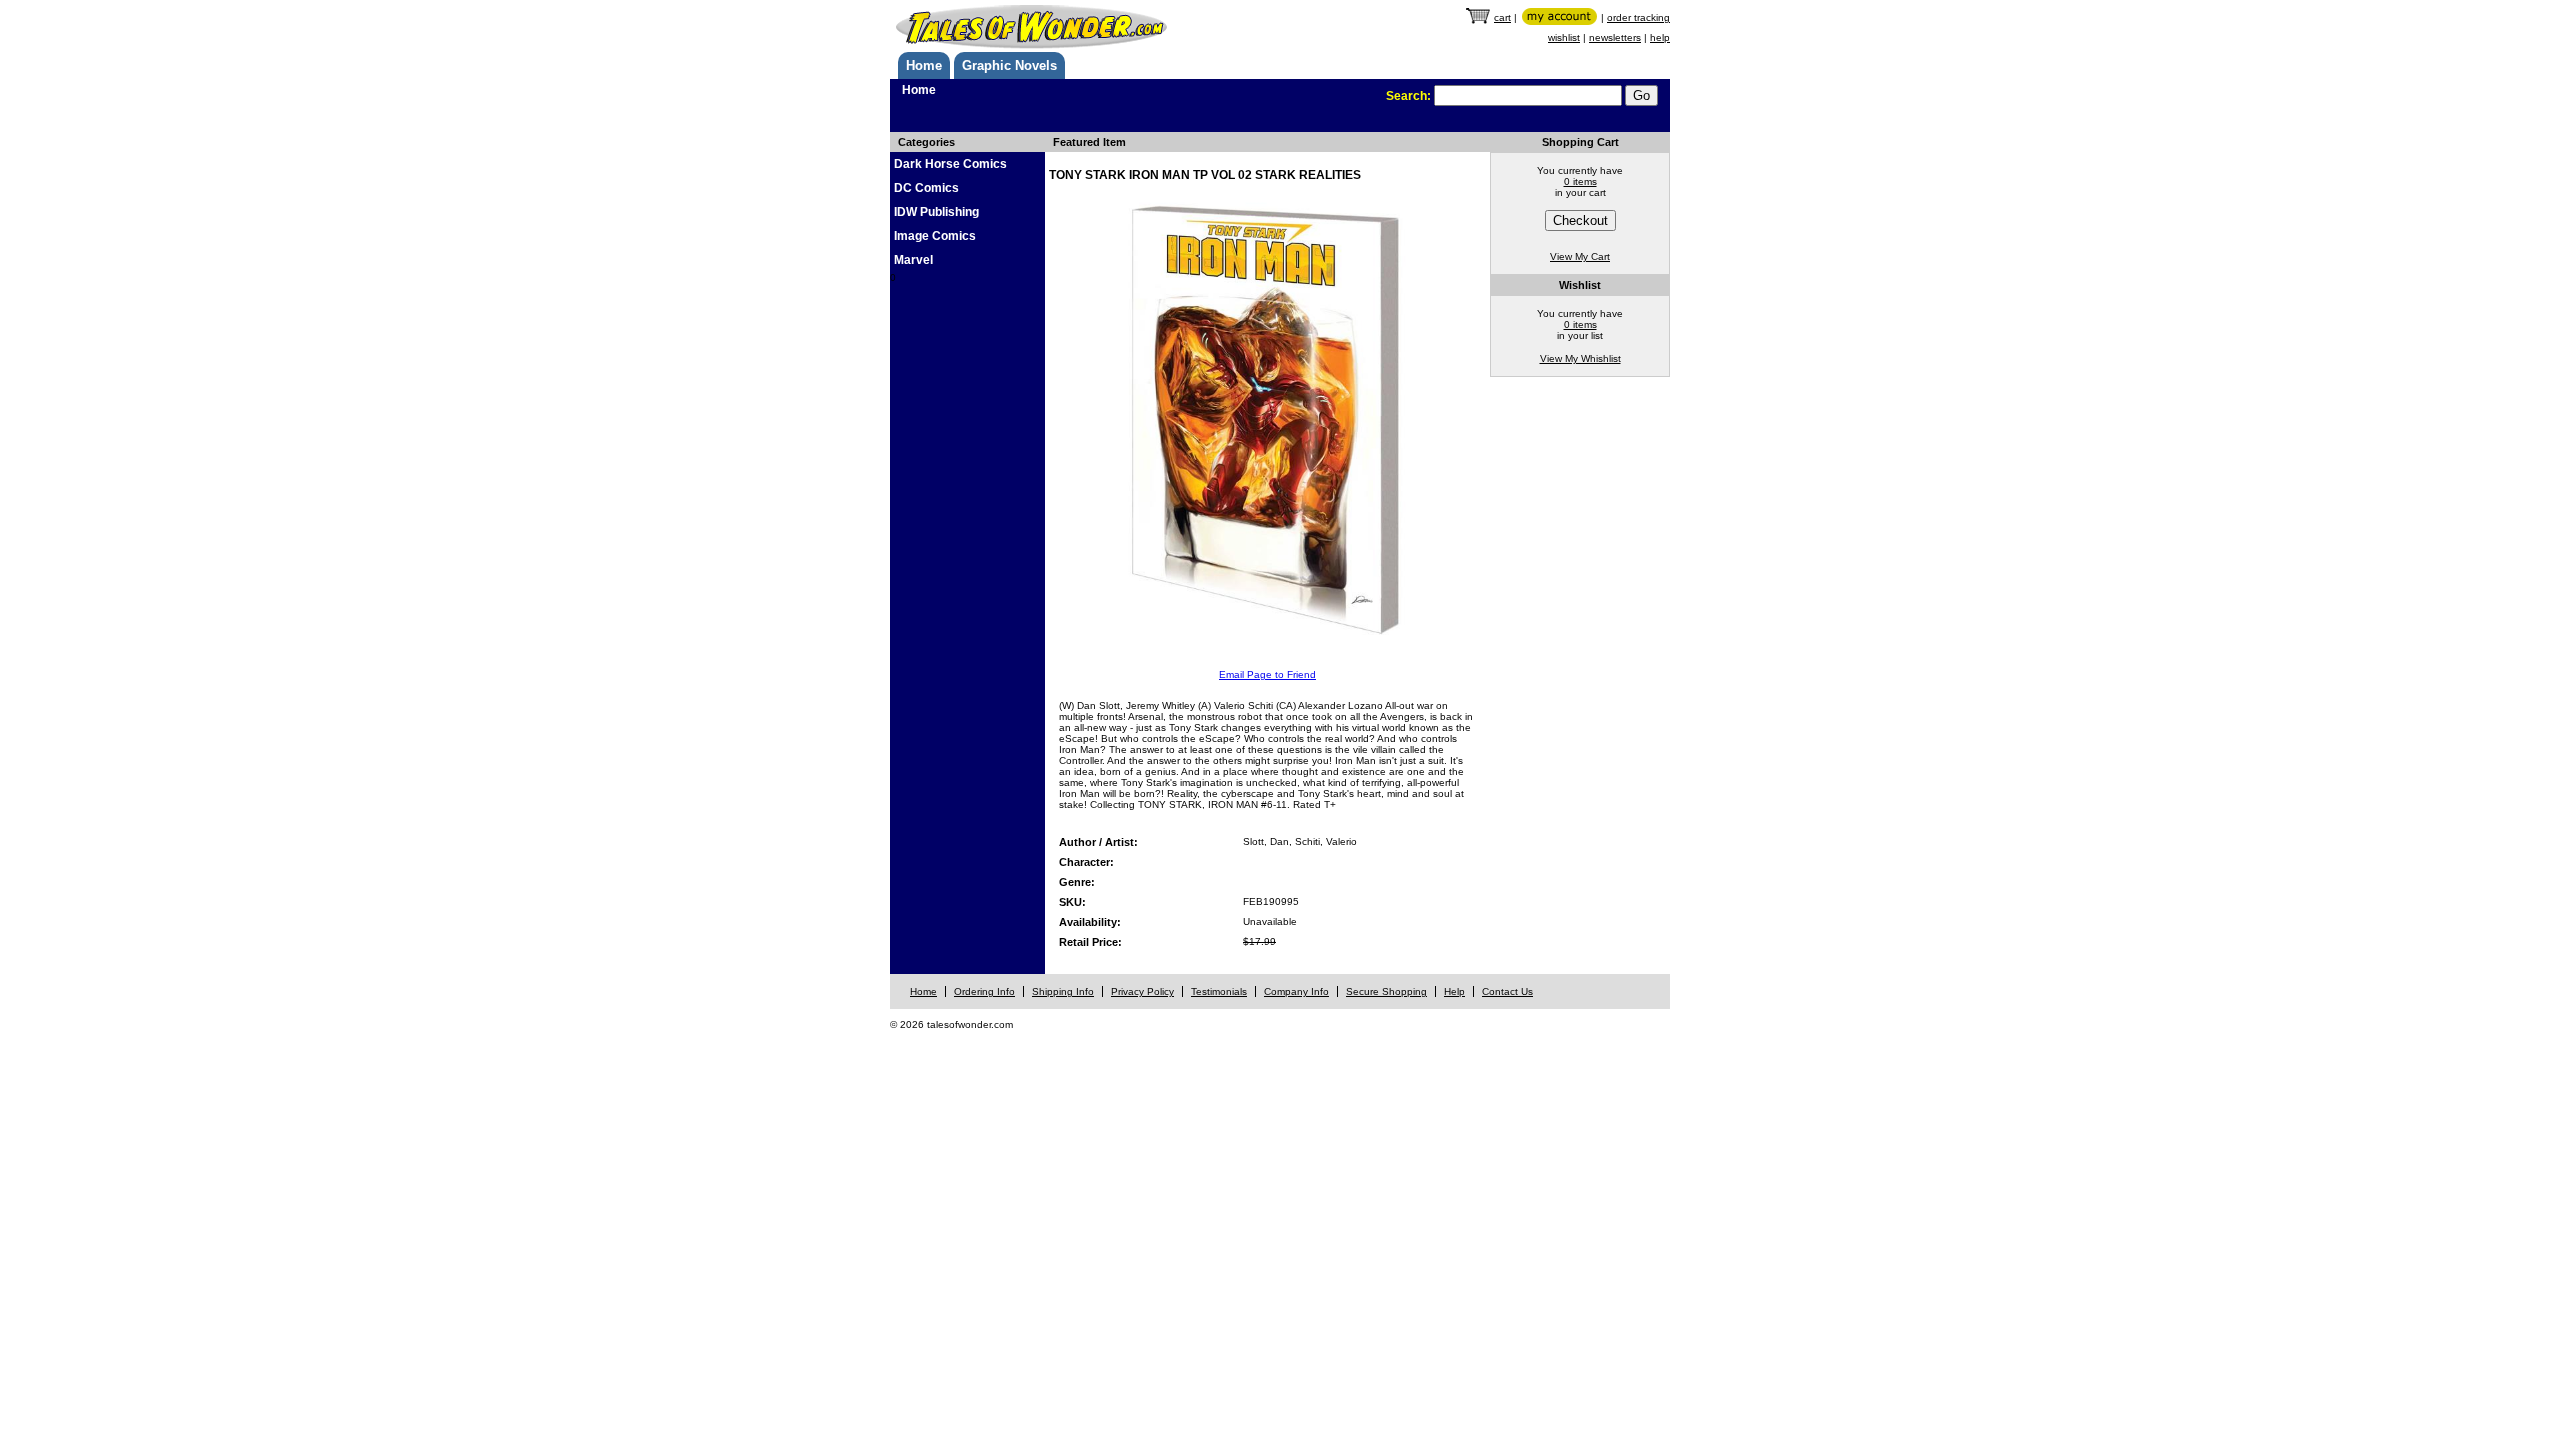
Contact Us (1507, 991)
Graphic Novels (1009, 65)
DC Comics (926, 188)
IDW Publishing (936, 212)
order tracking (1638, 17)
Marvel (913, 260)
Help (1454, 991)
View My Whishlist (1580, 358)
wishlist (1564, 37)
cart (1502, 17)
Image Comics (935, 236)
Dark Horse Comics (950, 164)
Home (924, 65)
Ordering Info (984, 991)
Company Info (1296, 991)
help (1660, 37)
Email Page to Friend (1267, 674)
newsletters (1615, 37)
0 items (1580, 181)
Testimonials (1219, 991)
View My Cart (1580, 256)
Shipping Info (1063, 991)
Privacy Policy (1142, 991)
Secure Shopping (1386, 991)
